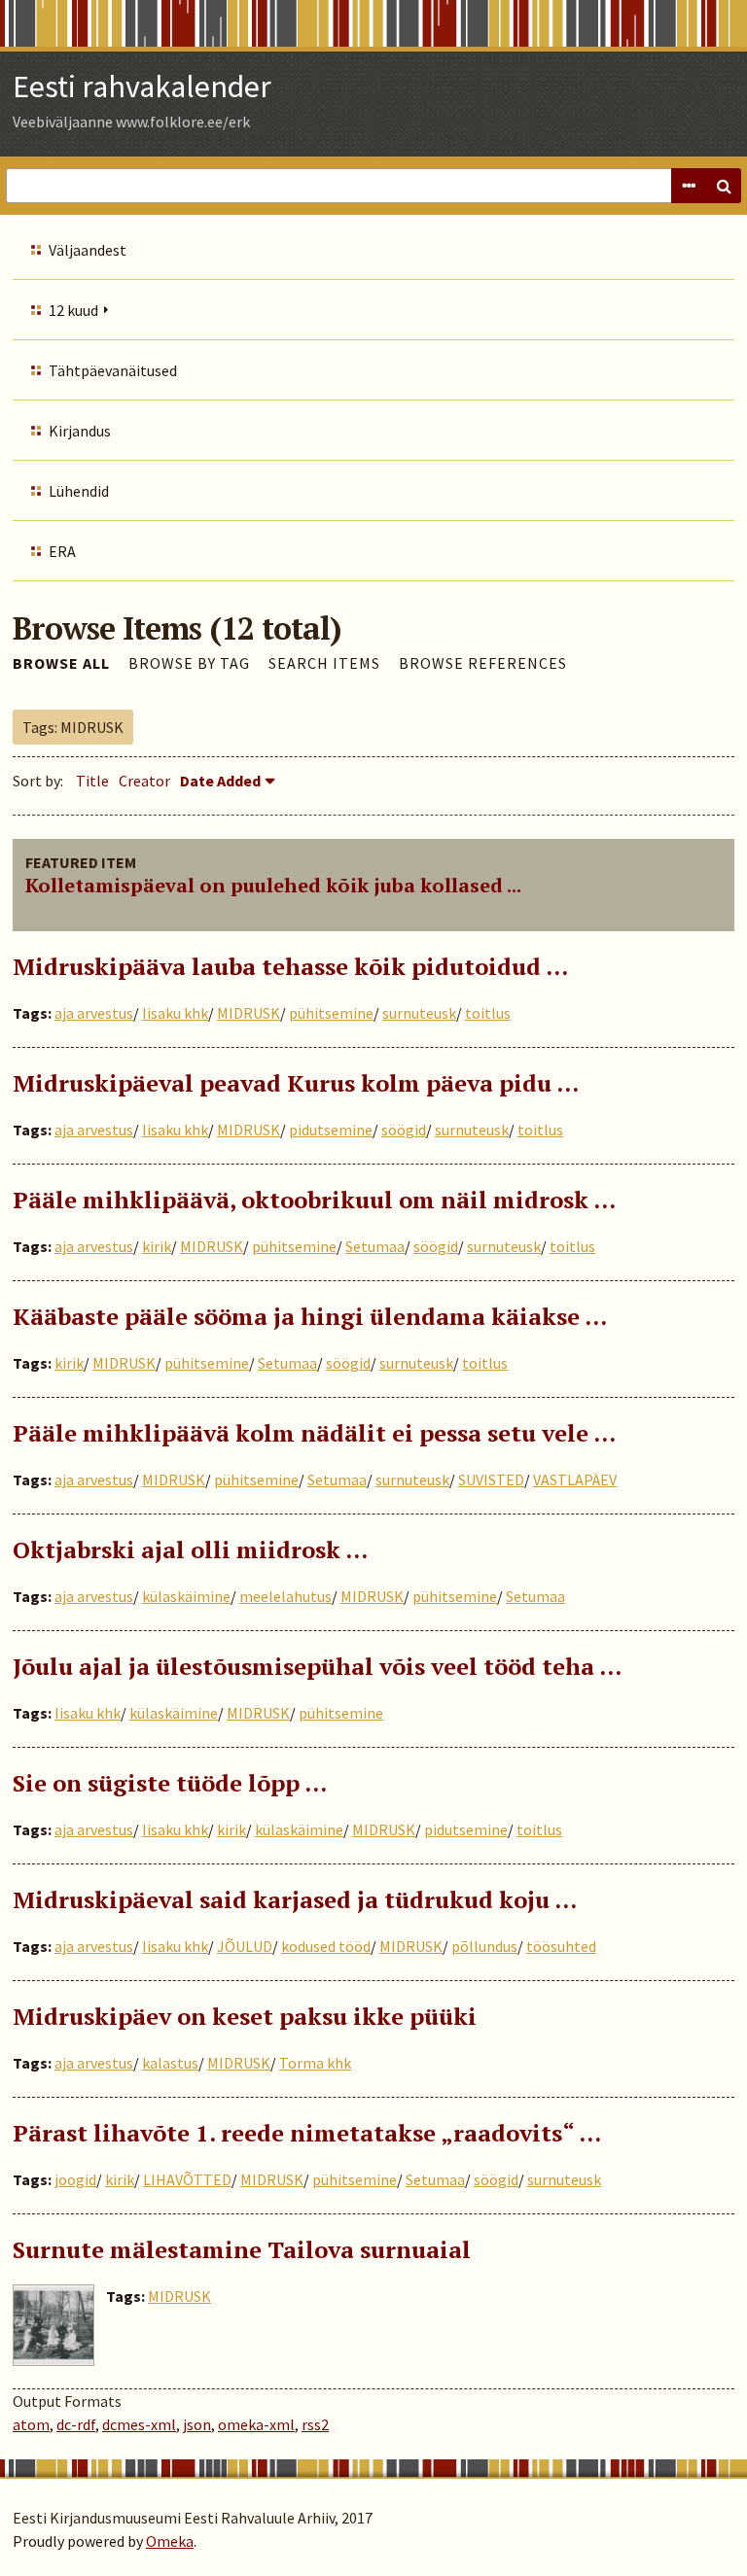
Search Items (324, 663)
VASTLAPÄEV (575, 1479)
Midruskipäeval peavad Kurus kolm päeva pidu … (296, 1083)
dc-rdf (76, 2424)
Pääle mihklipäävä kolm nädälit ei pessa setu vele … (314, 1433)
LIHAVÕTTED (187, 2179)
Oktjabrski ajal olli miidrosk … (190, 1549)
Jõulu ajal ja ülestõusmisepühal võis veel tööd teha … (317, 1666)
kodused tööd (326, 1946)
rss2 (315, 2424)
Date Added (220, 781)
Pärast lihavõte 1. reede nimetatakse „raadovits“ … (307, 2133)
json (197, 2424)
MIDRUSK (249, 1013)
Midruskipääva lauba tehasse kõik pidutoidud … (290, 966)
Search (724, 186)
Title (92, 781)
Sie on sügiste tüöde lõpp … (170, 1783)
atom (31, 2424)
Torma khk (315, 2063)
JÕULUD (245, 1946)
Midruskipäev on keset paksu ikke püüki (245, 2016)
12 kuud (73, 310)
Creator (144, 781)
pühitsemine (331, 1013)
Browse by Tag (189, 663)
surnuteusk (419, 1013)
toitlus (488, 1013)
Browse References (483, 663)
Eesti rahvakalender (142, 87)
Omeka (170, 2541)
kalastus (170, 2063)
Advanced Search (689, 186)
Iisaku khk (175, 1013)
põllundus (484, 1946)
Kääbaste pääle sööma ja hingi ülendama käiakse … (310, 1316)
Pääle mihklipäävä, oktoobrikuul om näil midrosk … (314, 1200)
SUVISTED (491, 1479)
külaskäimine (186, 1596)
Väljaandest (88, 250)
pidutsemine (331, 1130)
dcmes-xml (139, 2424)
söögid (404, 1130)
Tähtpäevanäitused (113, 370)
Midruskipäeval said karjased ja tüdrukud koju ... (295, 1899)
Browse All (61, 663)
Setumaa (375, 1246)
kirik (157, 1246)
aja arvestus (94, 1013)
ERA (62, 551)
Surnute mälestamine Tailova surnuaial (242, 2249)
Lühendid (79, 491)
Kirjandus (80, 431)
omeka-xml (256, 2424)
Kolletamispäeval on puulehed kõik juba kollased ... (273, 885)
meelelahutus (285, 1596)
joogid (75, 2179)
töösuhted (561, 1946)
